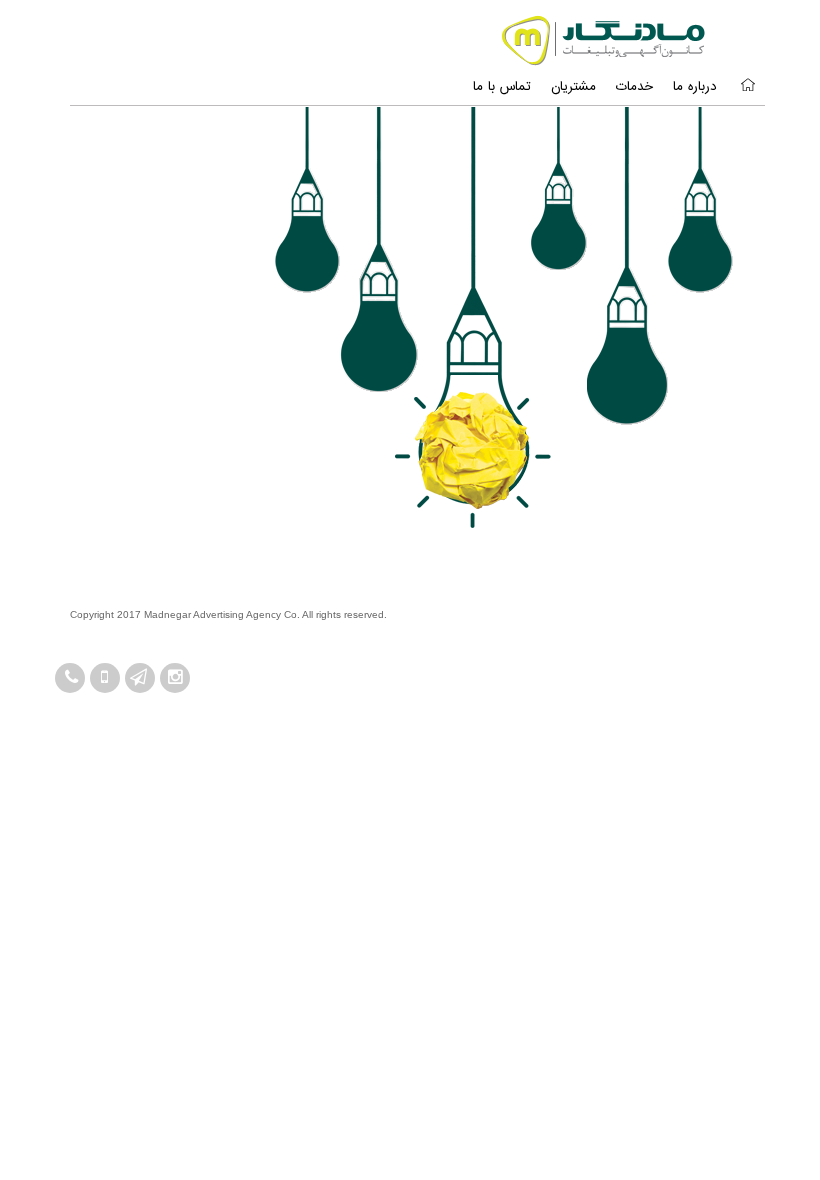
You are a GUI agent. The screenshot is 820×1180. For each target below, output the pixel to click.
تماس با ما (502, 87)
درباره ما (695, 87)
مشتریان (573, 87)
